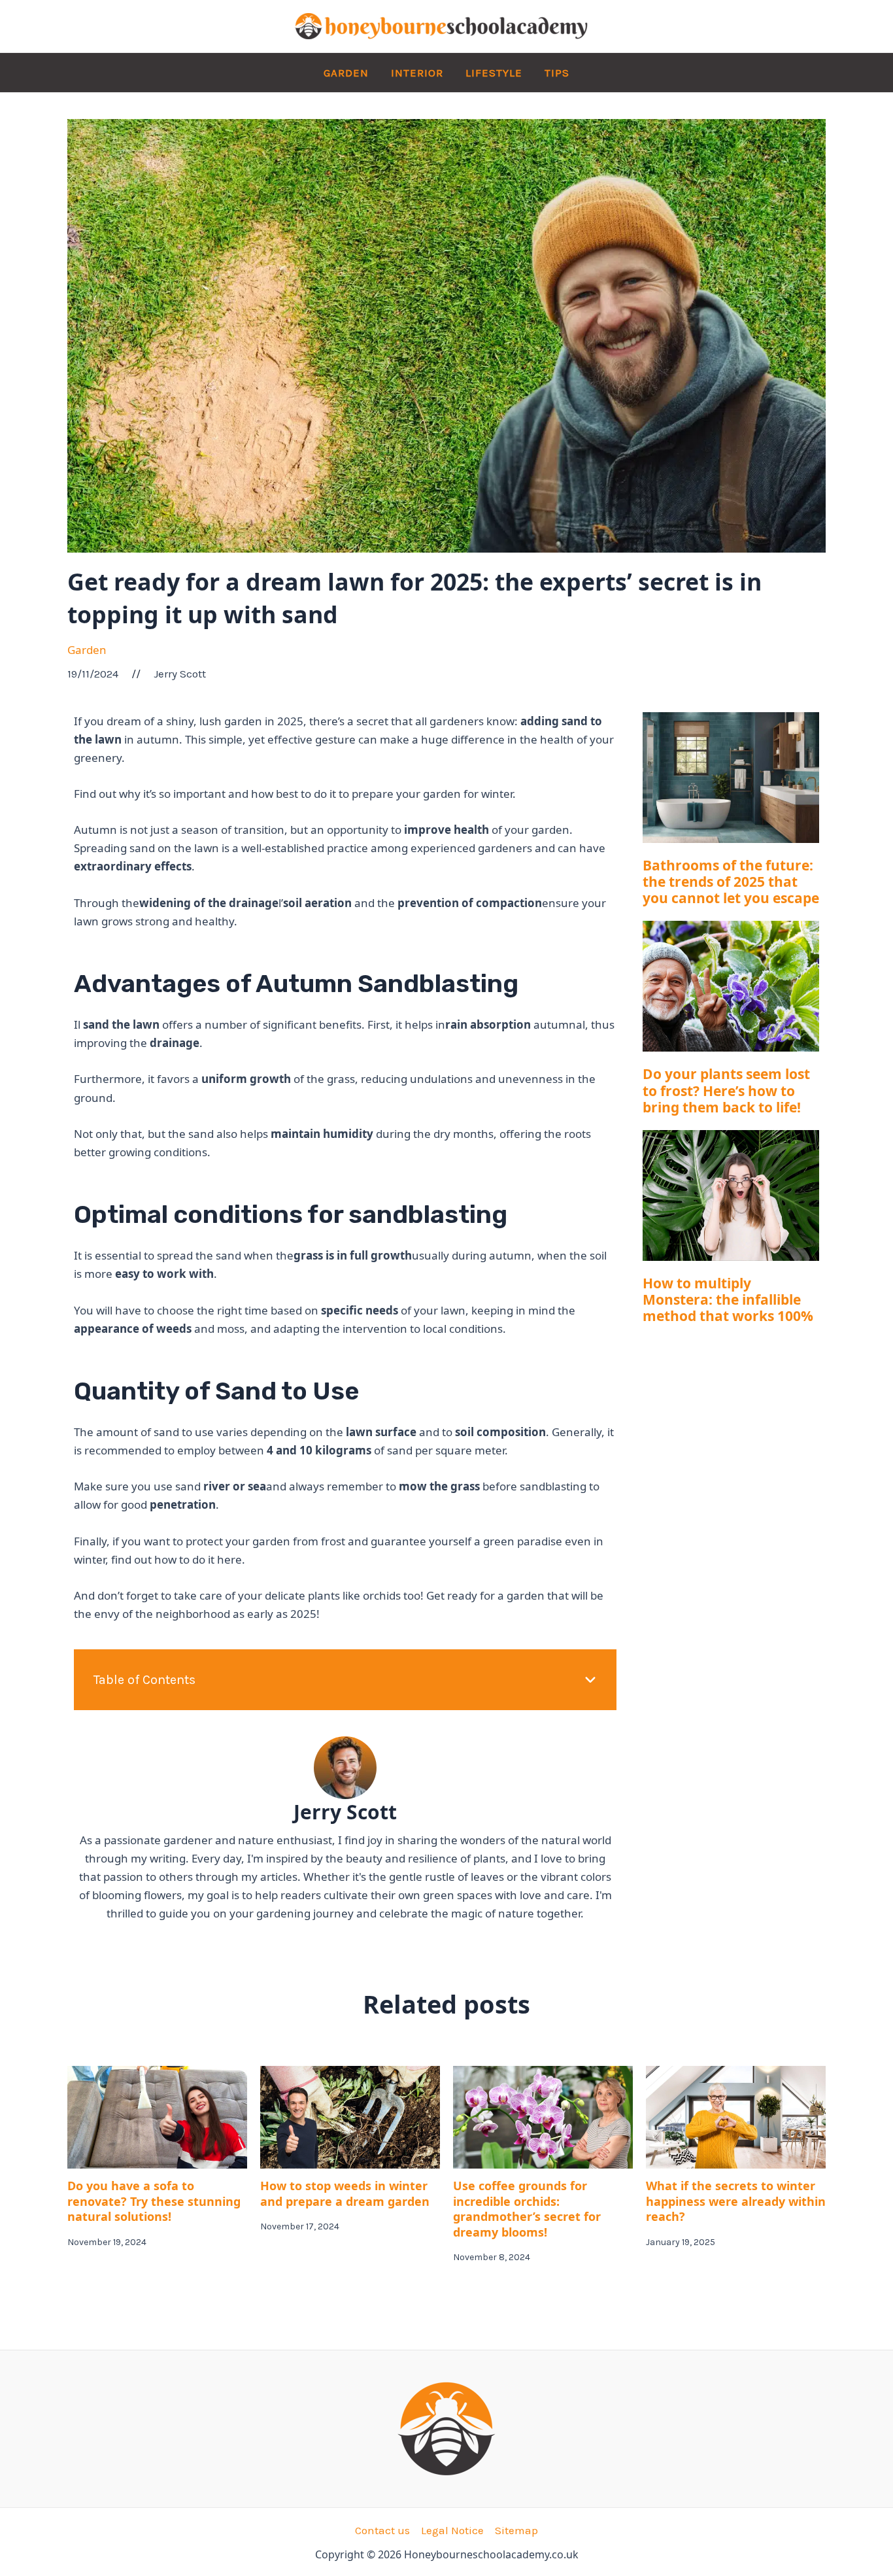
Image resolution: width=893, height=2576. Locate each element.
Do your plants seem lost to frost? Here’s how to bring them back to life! (726, 1090)
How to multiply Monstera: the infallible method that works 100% (728, 1299)
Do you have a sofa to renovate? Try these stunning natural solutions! (154, 2201)
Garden (87, 650)
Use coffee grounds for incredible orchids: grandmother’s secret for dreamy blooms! (527, 2208)
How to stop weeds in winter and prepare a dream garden (345, 2193)
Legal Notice (452, 2530)
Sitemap (516, 2530)
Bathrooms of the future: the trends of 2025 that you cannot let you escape (731, 882)
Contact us (382, 2530)
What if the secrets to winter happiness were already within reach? (736, 2201)
